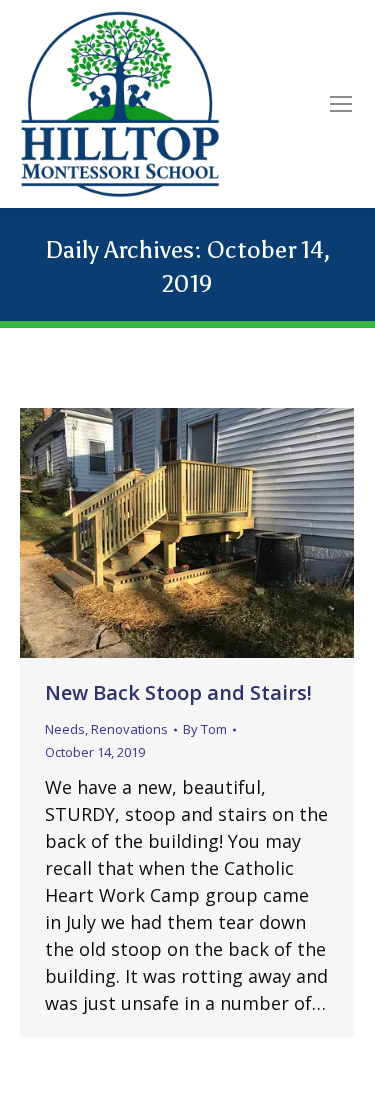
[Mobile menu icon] (341, 104)
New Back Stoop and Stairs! (178, 692)
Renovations (129, 729)
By (205, 729)
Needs (65, 729)
